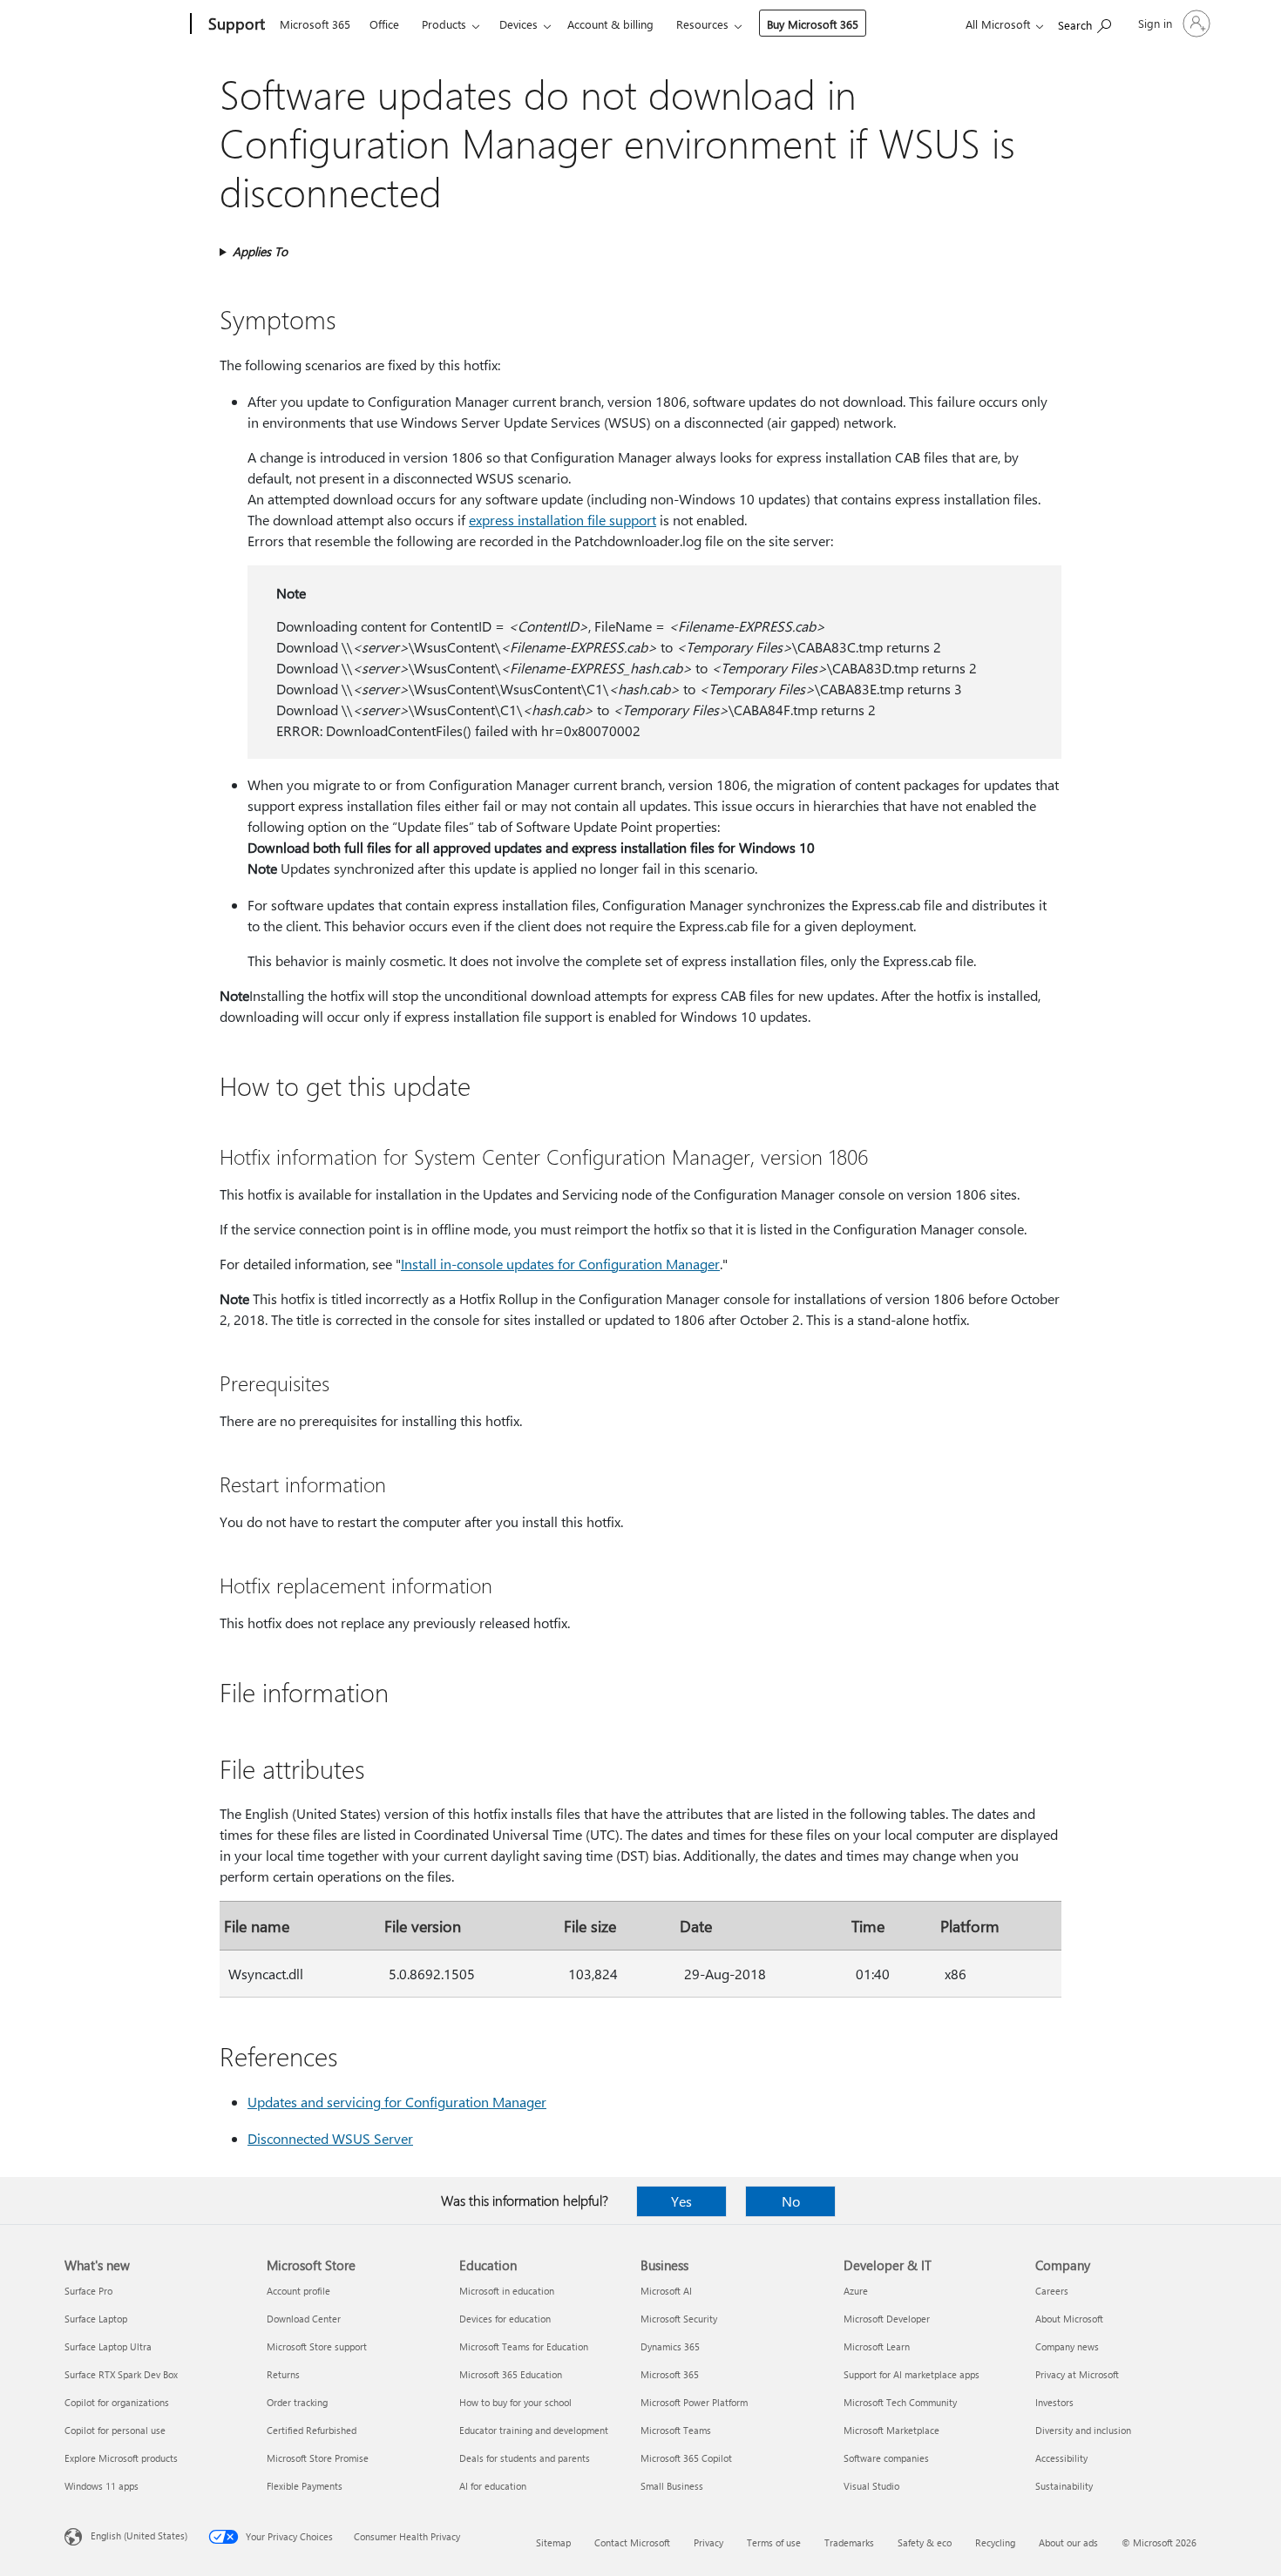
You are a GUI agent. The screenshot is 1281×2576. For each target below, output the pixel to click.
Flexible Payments (305, 2486)
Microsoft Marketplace (891, 2430)
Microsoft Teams (676, 2430)
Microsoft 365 (315, 24)
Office (384, 24)
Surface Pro (88, 2291)
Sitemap (553, 2542)
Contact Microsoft (632, 2542)
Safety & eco (925, 2542)
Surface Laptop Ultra (108, 2346)
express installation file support (563, 520)
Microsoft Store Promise (318, 2458)
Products (444, 24)
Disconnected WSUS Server (330, 2138)
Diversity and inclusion (1083, 2430)
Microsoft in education (507, 2291)
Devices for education (505, 2319)
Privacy (708, 2542)
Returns (283, 2374)
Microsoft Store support (317, 2346)
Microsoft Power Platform (694, 2402)
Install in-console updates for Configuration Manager (560, 1264)
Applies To (260, 251)
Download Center (304, 2319)
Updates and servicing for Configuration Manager (397, 2102)
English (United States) (139, 2535)
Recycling (995, 2542)
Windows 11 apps (102, 2486)
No (791, 2201)
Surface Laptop (96, 2319)
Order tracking (297, 2402)
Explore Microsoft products (121, 2458)
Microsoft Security (679, 2319)
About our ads (1068, 2542)
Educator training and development (534, 2430)
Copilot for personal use (115, 2430)
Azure (856, 2291)
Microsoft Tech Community (900, 2402)
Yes (681, 2201)
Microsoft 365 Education (511, 2374)
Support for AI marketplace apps (912, 2374)
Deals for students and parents (525, 2458)
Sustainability (1064, 2486)
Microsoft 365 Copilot (686, 2458)
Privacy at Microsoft (1077, 2374)
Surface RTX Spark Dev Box (121, 2374)
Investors (1054, 2402)
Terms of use (774, 2542)
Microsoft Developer (887, 2319)
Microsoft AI (666, 2291)
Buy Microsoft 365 (813, 24)
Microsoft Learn (877, 2346)
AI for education (493, 2486)
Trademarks (849, 2542)
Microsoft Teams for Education (524, 2346)
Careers (1052, 2291)
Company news (1067, 2346)
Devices (518, 24)
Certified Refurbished (312, 2430)
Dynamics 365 (670, 2346)
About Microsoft (1069, 2319)
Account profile (298, 2291)
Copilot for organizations (117, 2402)
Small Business (672, 2486)
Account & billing (610, 24)
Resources (702, 24)
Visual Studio (871, 2486)
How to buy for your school (515, 2402)
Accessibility (1061, 2458)
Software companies (886, 2458)
